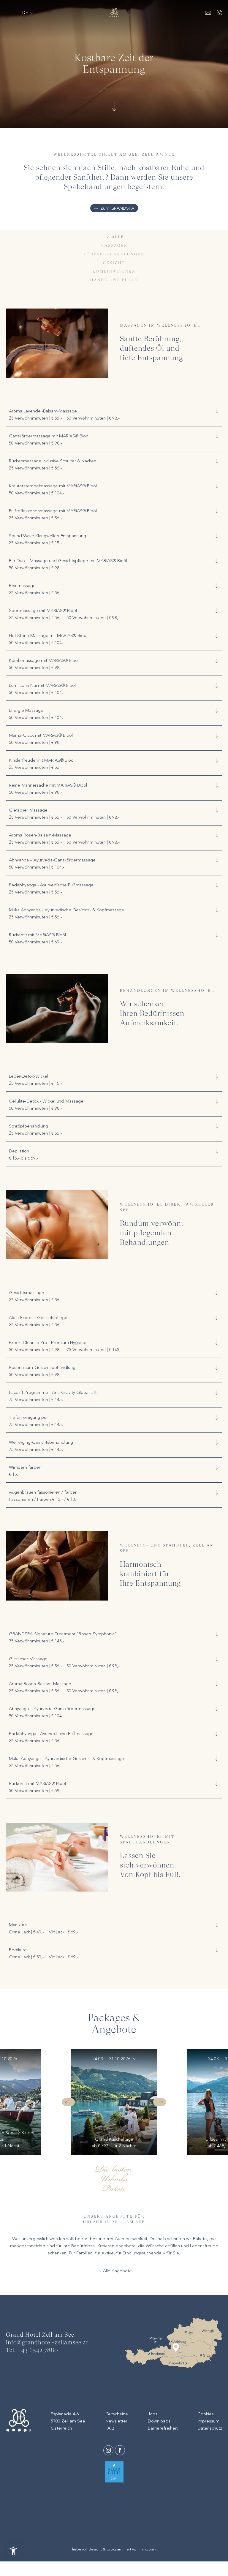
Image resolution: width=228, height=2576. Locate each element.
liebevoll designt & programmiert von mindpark (114, 2549)
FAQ (110, 2428)
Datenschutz (210, 2428)
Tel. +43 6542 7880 (32, 2351)
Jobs (153, 2414)
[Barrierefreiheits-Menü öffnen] (13, 2551)
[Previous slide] (68, 2102)
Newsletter (116, 2421)
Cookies (206, 2414)
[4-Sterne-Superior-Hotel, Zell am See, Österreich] (114, 12)
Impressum (208, 2421)
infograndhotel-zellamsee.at (47, 2343)
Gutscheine (117, 2414)
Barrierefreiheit (163, 2428)
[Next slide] (160, 2102)
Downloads (159, 2421)
